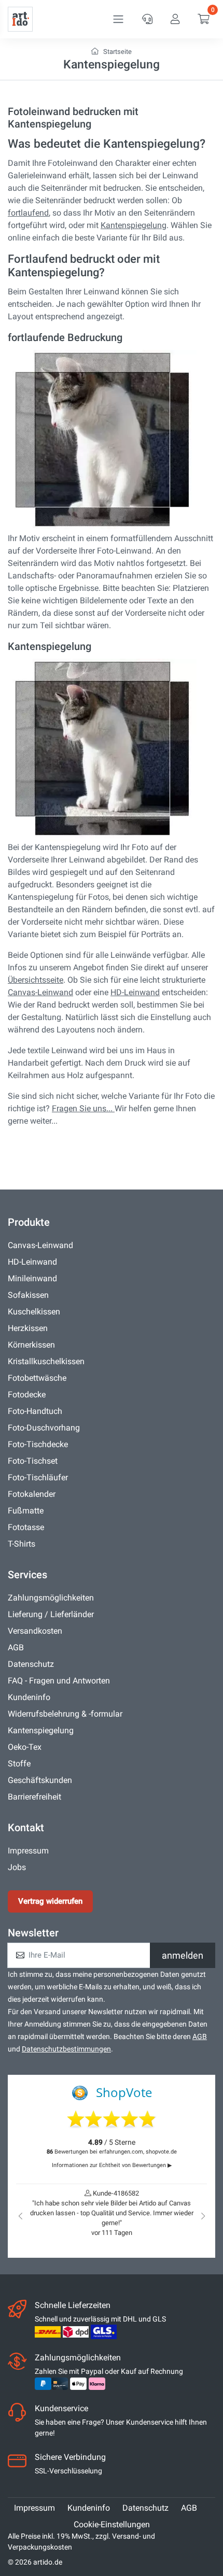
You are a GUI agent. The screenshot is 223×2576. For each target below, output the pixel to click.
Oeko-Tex (25, 1747)
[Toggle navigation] (118, 19)
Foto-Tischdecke (38, 1444)
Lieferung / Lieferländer (51, 1614)
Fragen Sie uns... (83, 1108)
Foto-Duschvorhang (44, 1428)
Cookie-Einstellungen (112, 2524)
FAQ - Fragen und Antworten (59, 1681)
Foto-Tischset (33, 1461)
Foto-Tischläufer (38, 1477)
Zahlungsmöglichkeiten (51, 1598)
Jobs (17, 1867)
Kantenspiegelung (134, 225)
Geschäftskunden (40, 1780)
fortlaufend (28, 213)
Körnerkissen (31, 1345)
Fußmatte (26, 1511)
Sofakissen (28, 1295)
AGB (16, 1647)
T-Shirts (22, 1544)
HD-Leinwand (135, 992)
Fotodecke (27, 1395)
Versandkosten (35, 1631)
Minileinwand (32, 1278)
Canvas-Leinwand (40, 992)
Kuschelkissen (34, 1312)
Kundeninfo (29, 1697)
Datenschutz (31, 1664)
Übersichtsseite (36, 980)
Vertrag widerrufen (50, 1901)
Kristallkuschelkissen (46, 1361)
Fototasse (26, 1527)
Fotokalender (32, 1494)
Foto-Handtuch (35, 1411)
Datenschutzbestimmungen (66, 2049)
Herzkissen (28, 1328)
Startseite (117, 52)
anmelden (183, 1955)
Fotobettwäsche (37, 1378)
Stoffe (19, 1764)
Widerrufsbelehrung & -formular (65, 1714)
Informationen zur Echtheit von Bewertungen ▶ (112, 2165)
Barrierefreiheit (34, 1797)
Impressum (28, 1851)
